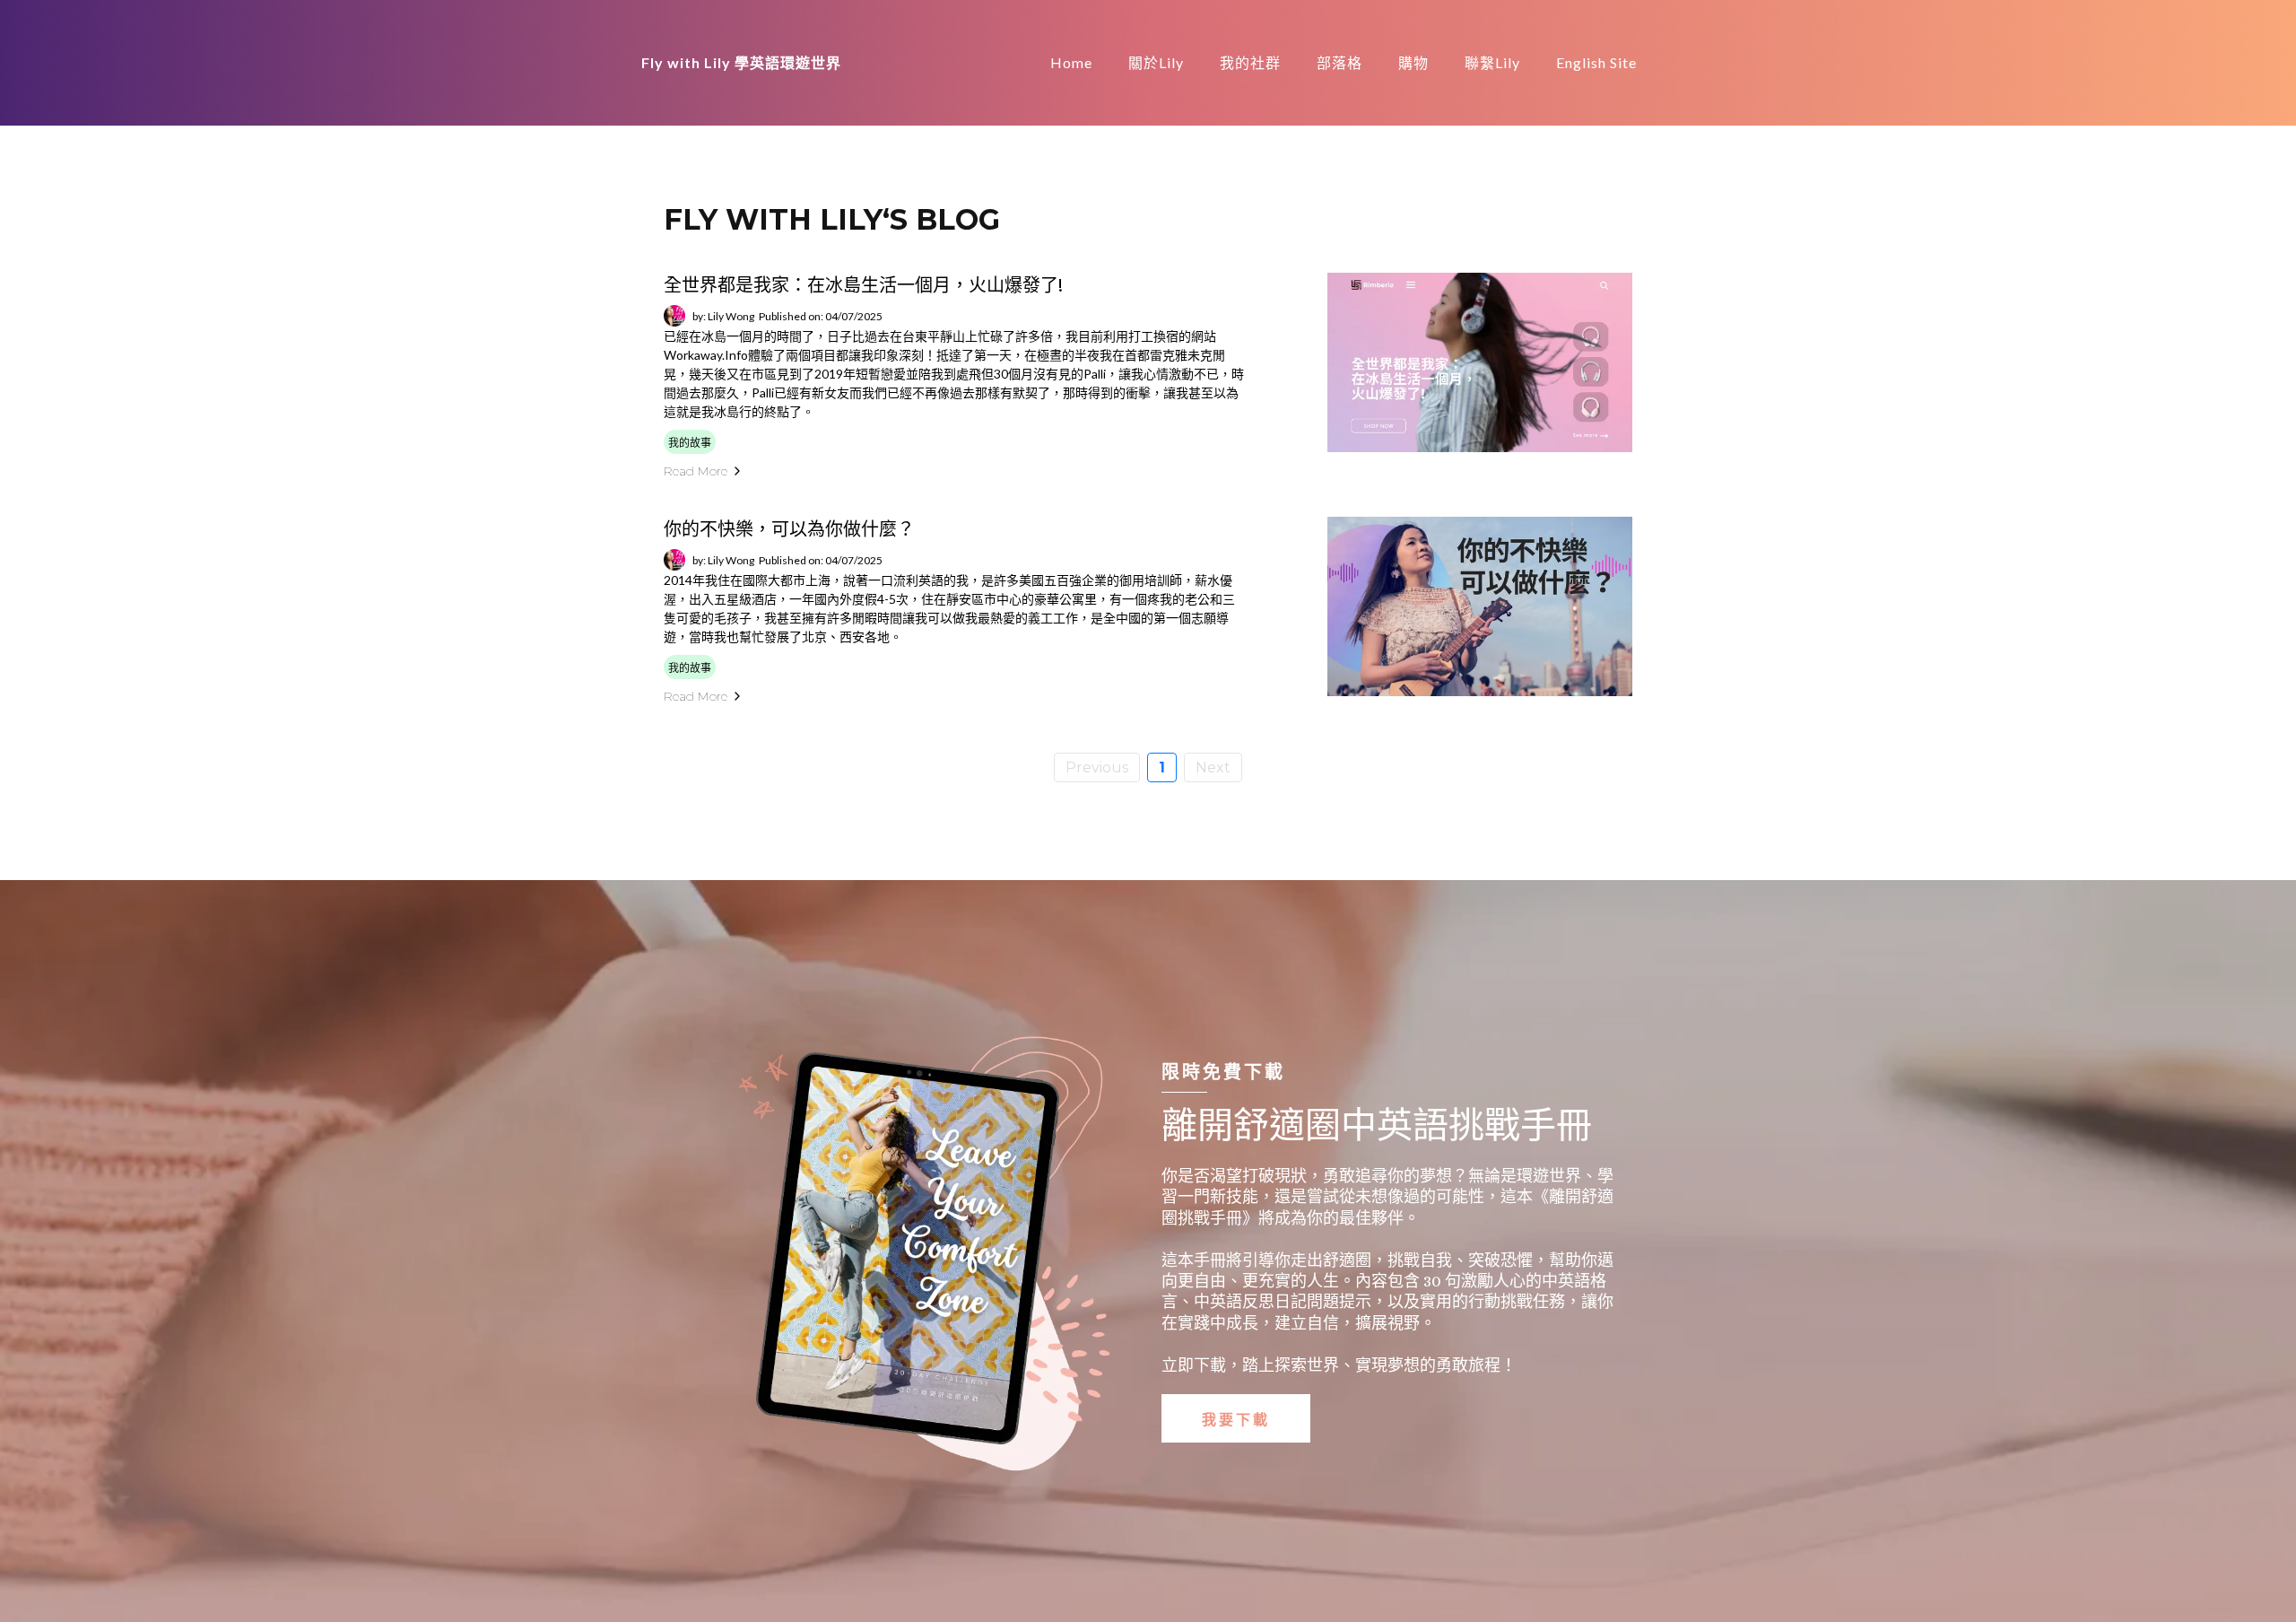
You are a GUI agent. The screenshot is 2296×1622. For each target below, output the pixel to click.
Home (1071, 62)
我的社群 (1250, 62)
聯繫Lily (1492, 62)
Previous (1097, 767)
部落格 (1339, 62)
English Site (1596, 62)
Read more (696, 471)
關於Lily (1156, 62)
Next (1213, 767)
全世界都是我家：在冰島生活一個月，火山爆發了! (863, 285)
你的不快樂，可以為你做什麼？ (789, 529)
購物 (1413, 62)
